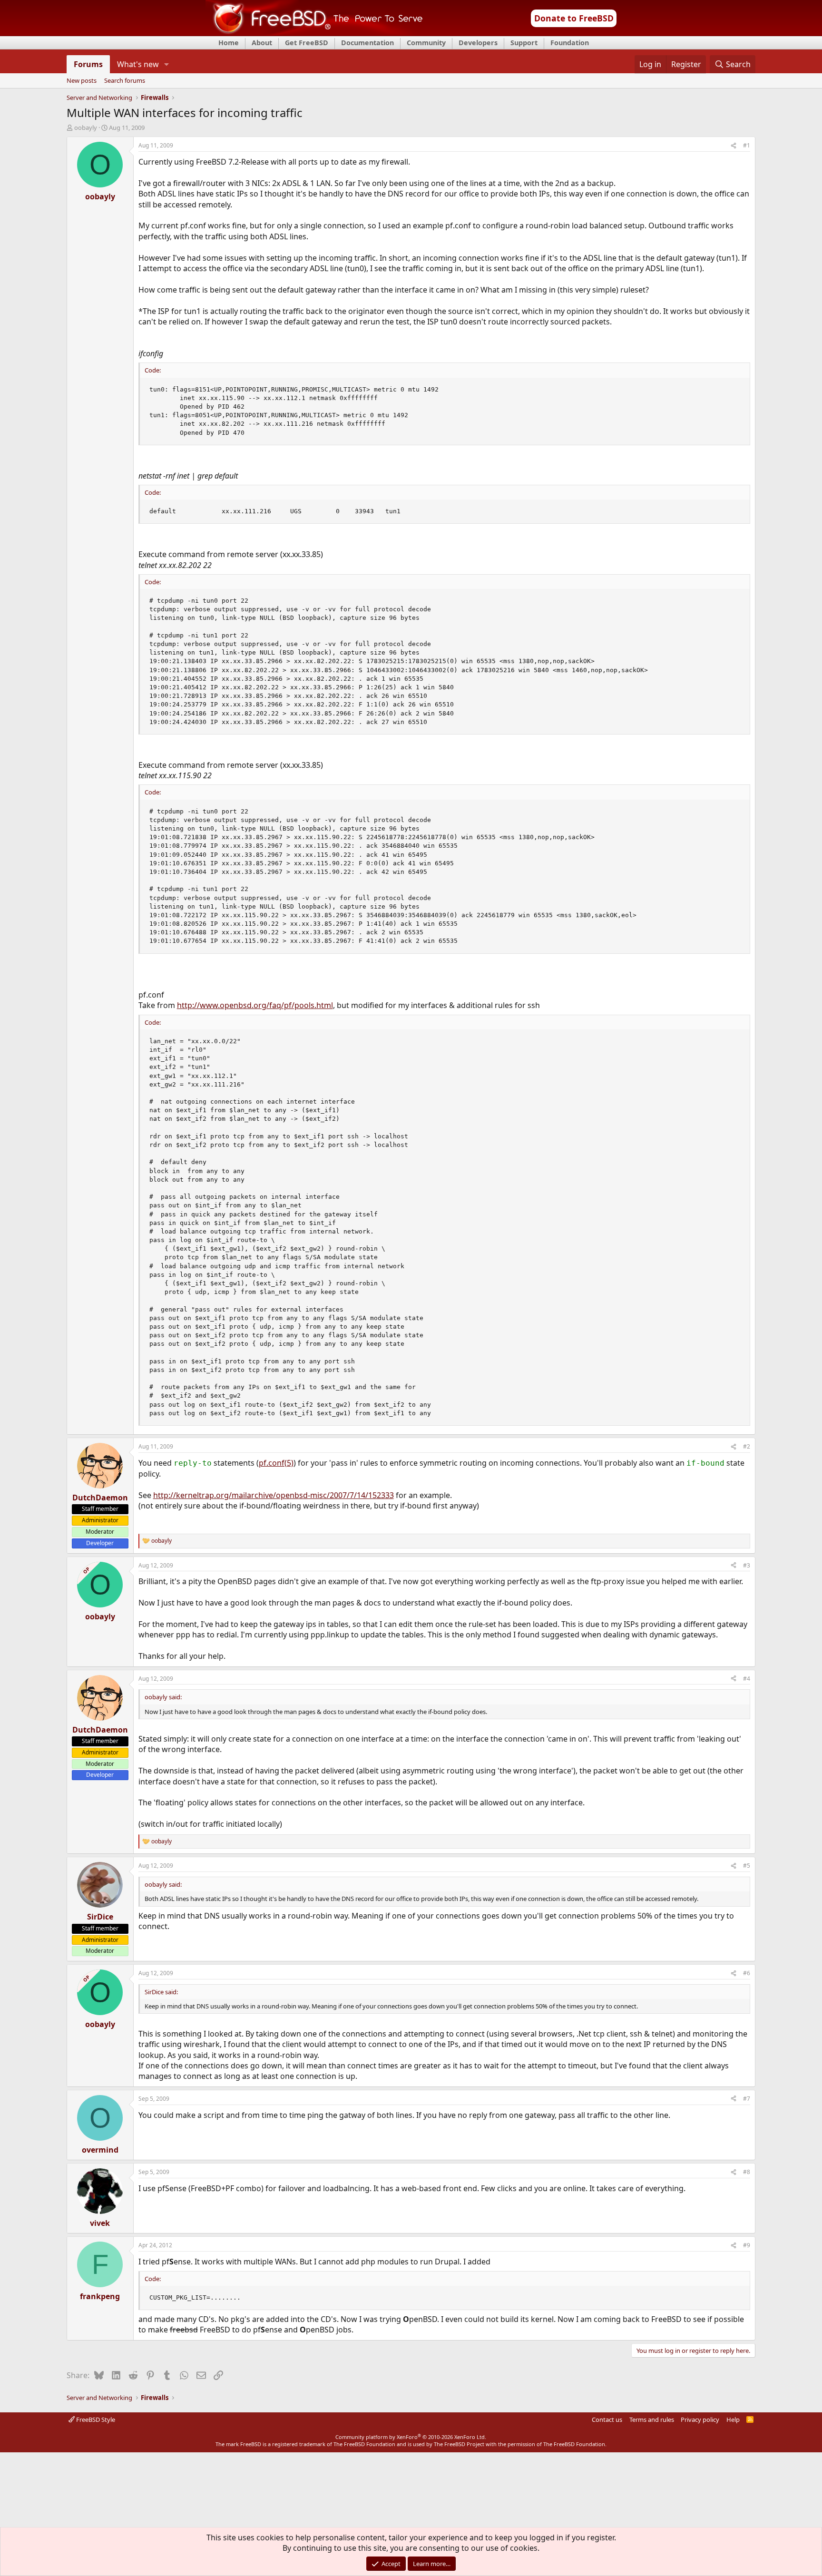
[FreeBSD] (314, 33)
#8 (747, 2172)
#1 (747, 145)
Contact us (607, 2419)
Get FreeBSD (307, 43)
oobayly (86, 127)
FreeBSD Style (95, 2419)
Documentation (367, 43)
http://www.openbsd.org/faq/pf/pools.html (255, 1005)
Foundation (570, 43)
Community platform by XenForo (411, 2437)
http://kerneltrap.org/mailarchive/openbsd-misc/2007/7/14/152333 (274, 1495)
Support (524, 43)
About (262, 43)
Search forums (125, 81)
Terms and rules (652, 2419)
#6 (747, 1973)
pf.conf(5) (276, 1463)
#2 (747, 1446)
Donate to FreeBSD (574, 18)
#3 (747, 1565)
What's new (138, 64)
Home (229, 43)
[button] (166, 64)
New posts (82, 81)
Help (733, 2419)
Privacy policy (700, 2419)
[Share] (734, 146)
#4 (747, 1679)
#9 (747, 2245)
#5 (747, 1866)
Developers (478, 43)
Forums (88, 64)
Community (426, 43)
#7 (747, 2099)
